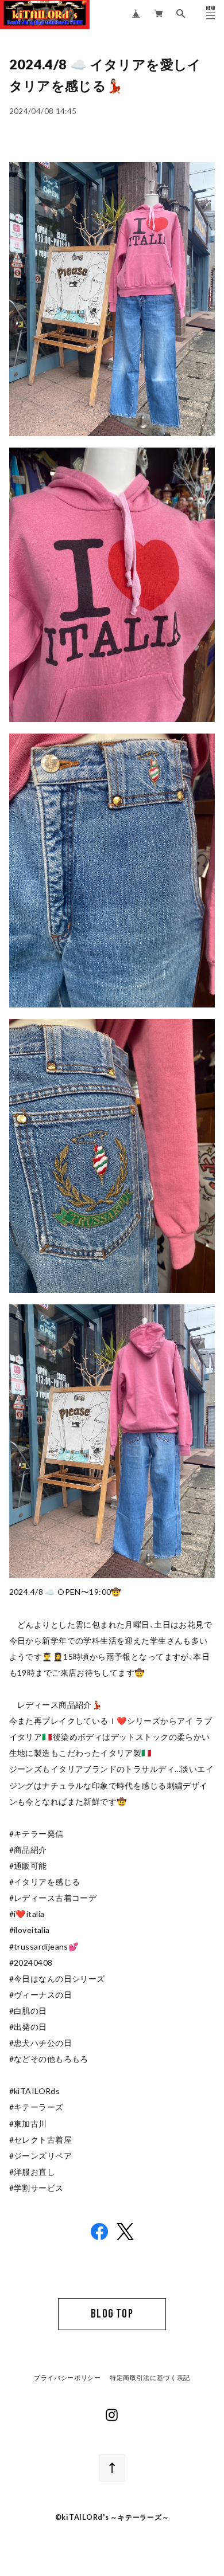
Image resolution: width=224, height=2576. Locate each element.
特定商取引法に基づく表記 (150, 2378)
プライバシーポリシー (67, 2378)
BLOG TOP (112, 2314)
